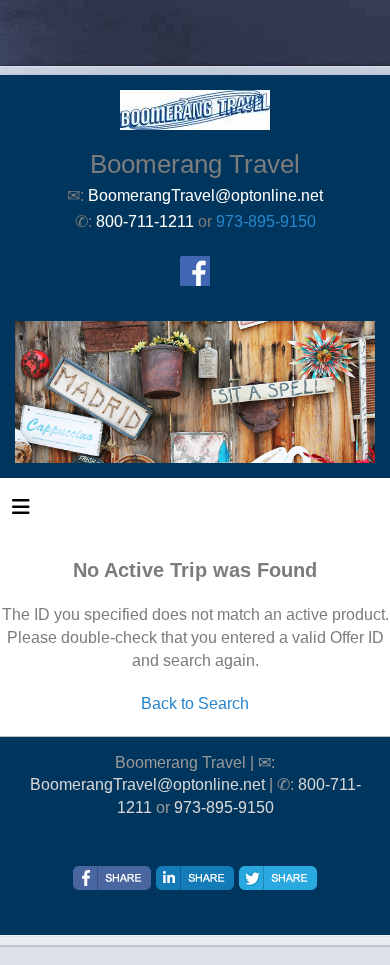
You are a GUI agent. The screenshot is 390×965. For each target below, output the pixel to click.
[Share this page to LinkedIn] (195, 878)
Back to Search (195, 703)
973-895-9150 (266, 221)
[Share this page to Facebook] (112, 878)
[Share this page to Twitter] (278, 878)
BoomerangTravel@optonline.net (147, 784)
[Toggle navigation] (21, 512)
